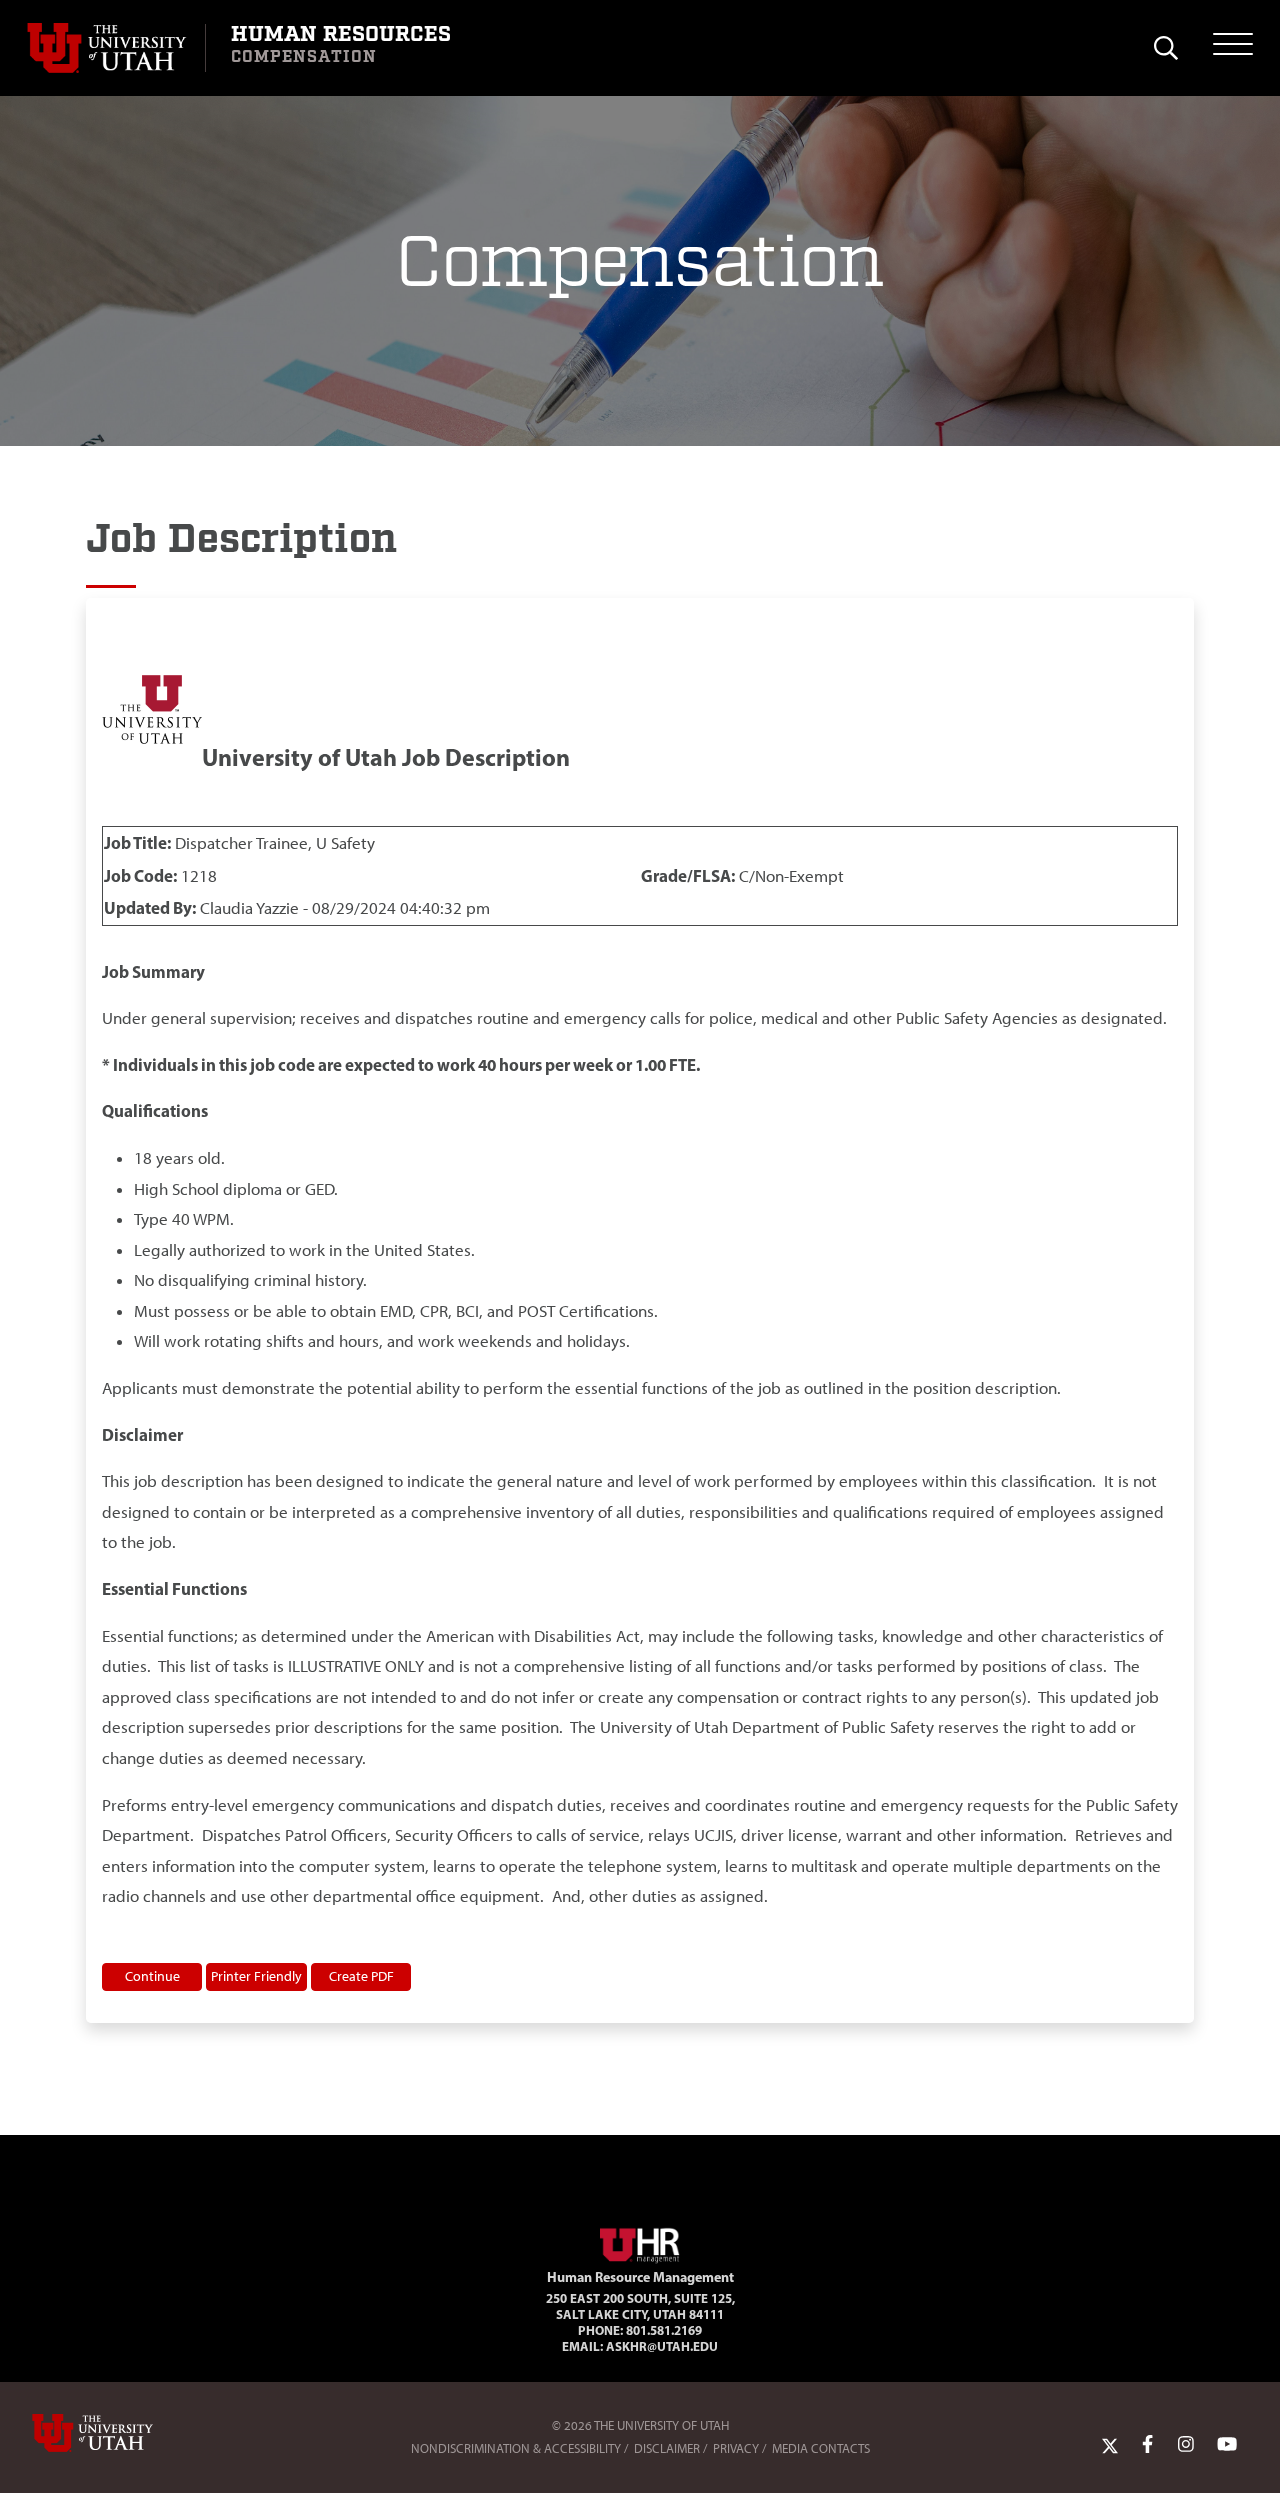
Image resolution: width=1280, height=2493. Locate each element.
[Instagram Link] (1186, 2444)
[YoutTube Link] (1227, 2444)
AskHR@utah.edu (662, 2346)
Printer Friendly (256, 1976)
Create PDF (361, 1976)
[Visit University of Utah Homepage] (116, 48)
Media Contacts (821, 2448)
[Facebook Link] (1147, 2444)
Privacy (736, 2448)
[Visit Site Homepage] (640, 2242)
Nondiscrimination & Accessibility (516, 2448)
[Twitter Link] (1110, 2444)
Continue (152, 1976)
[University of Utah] (121, 2433)
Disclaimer (667, 2448)
